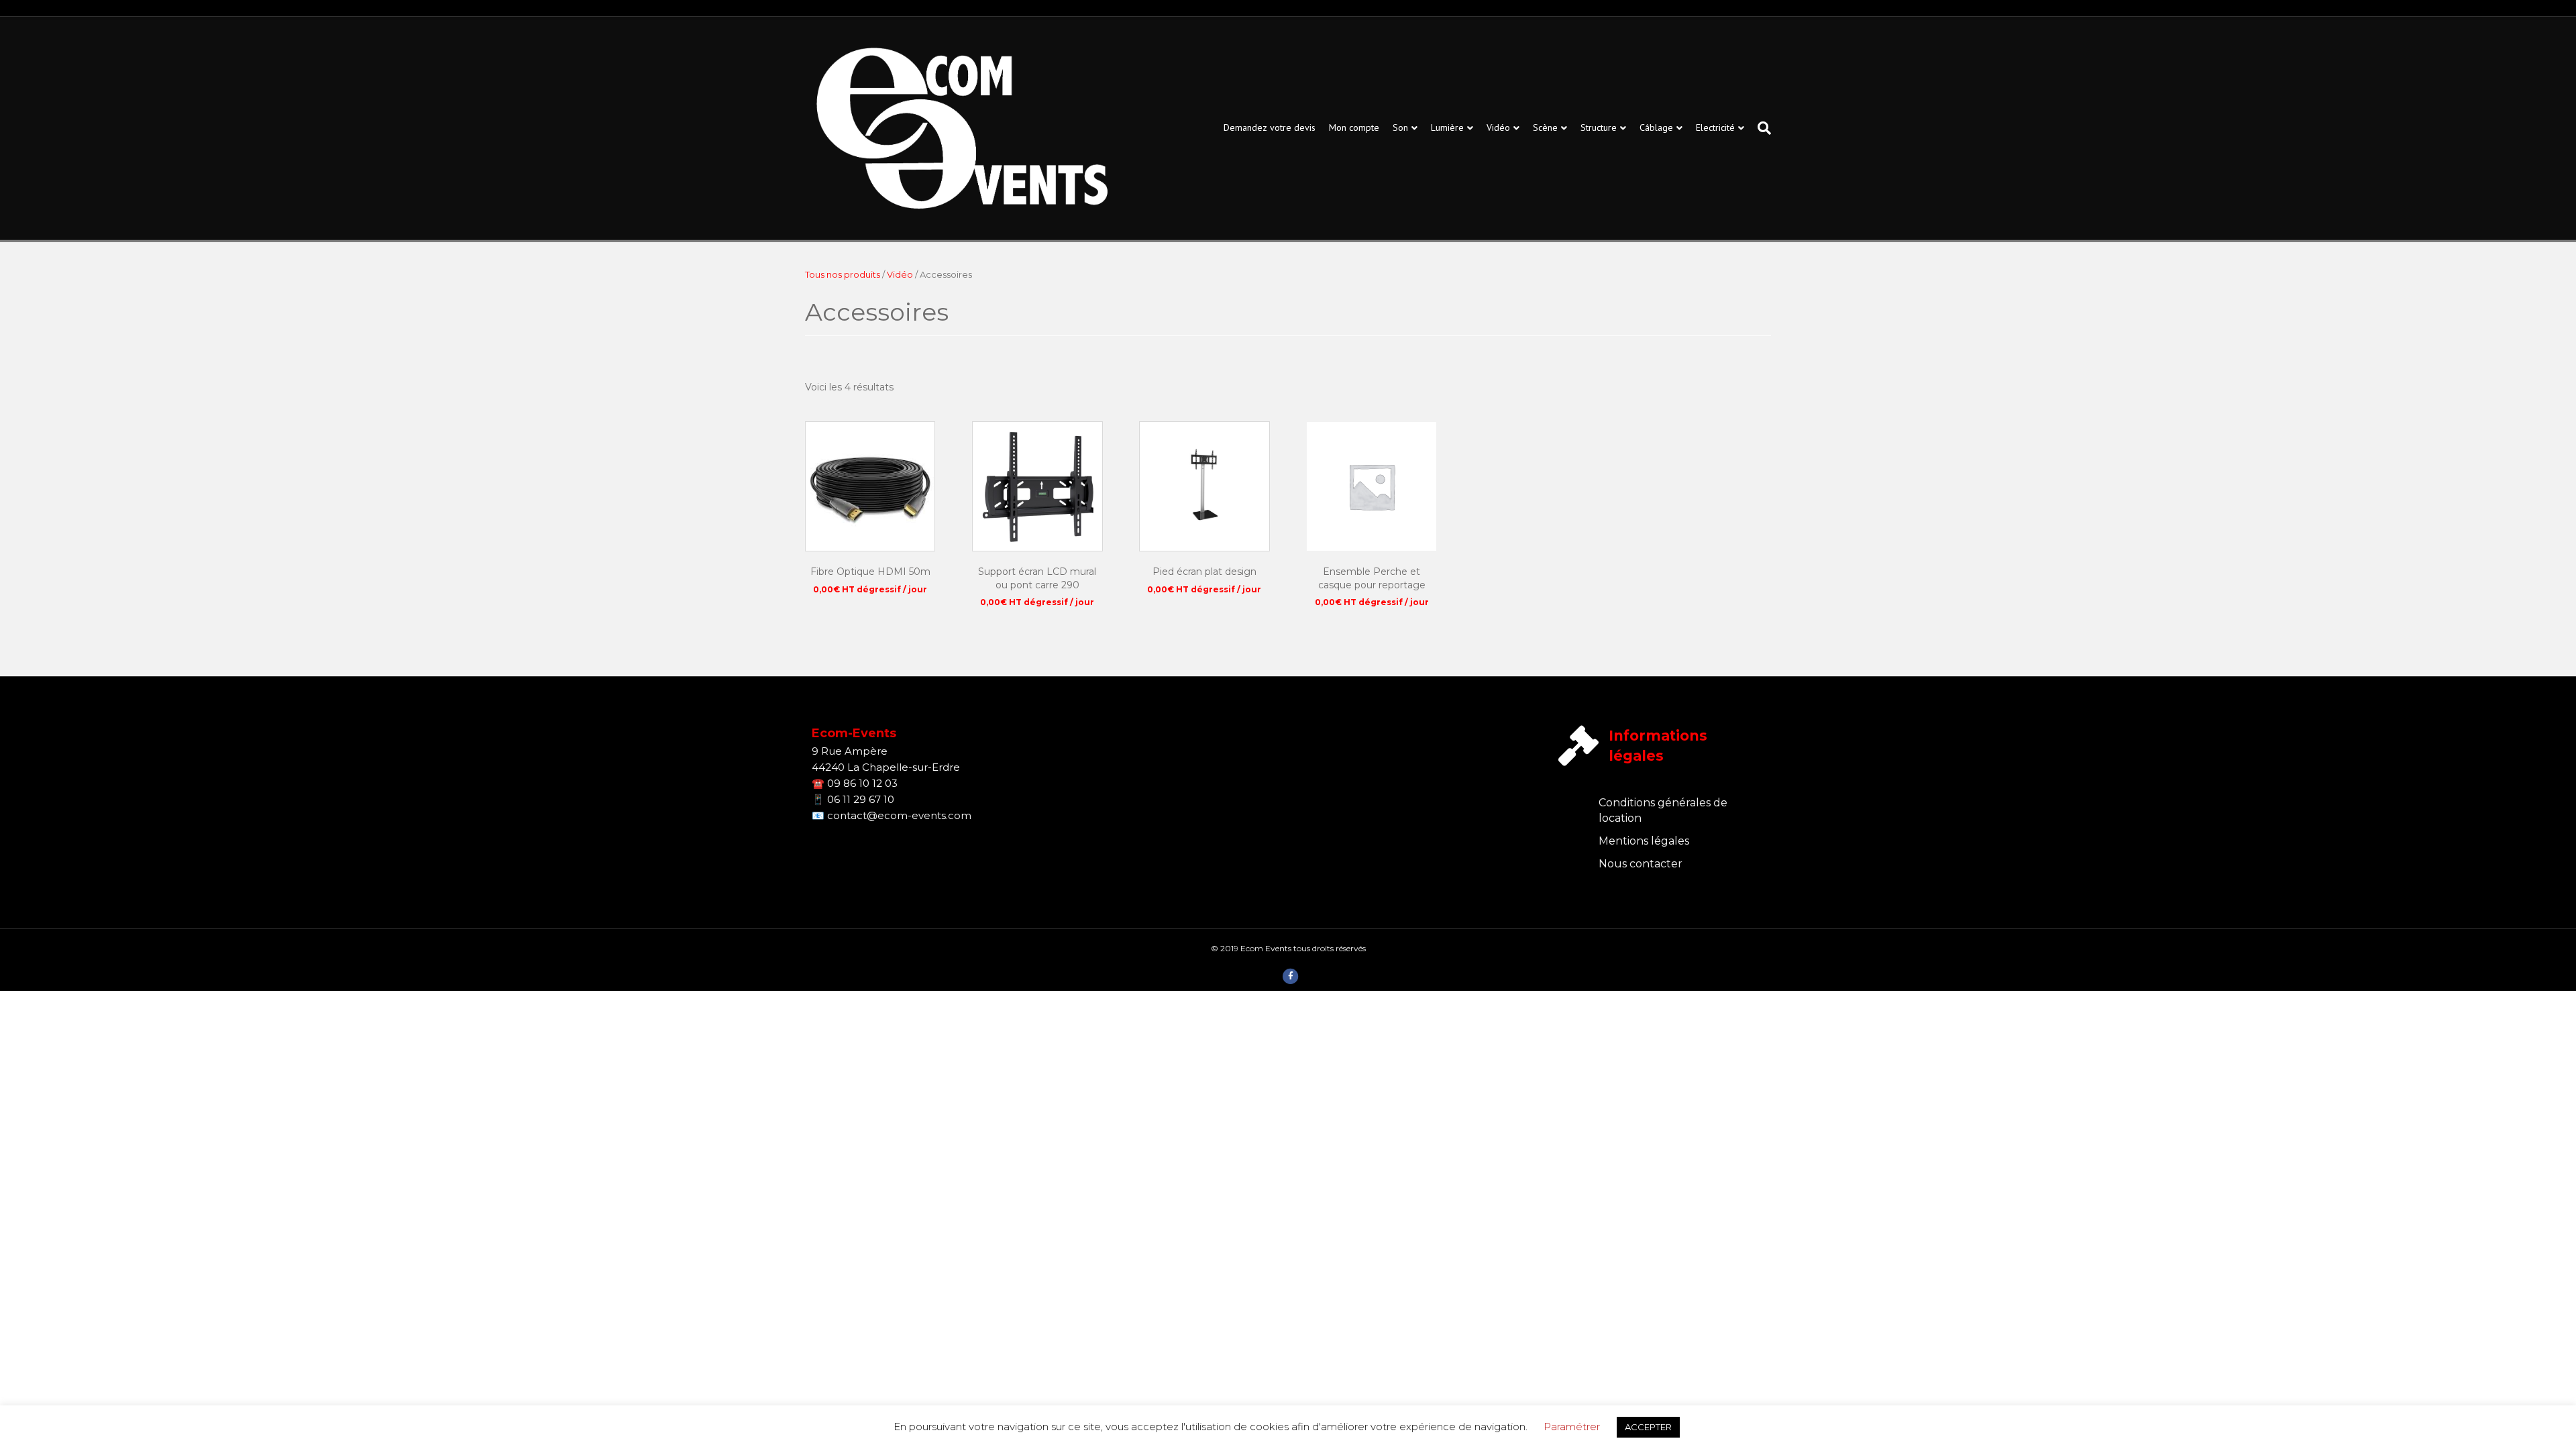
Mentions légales (1644, 841)
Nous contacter (1641, 864)
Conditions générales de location (1663, 810)
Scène (1545, 127)
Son (1400, 127)
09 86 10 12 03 (862, 783)
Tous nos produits (843, 275)
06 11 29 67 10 (861, 799)
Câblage (1656, 127)
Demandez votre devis (1270, 127)
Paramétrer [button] (1572, 1427)
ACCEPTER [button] (1648, 1427)
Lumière (1447, 127)
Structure (1599, 127)
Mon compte (1354, 127)
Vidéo (1498, 127)
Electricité (1715, 127)
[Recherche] (1761, 128)
